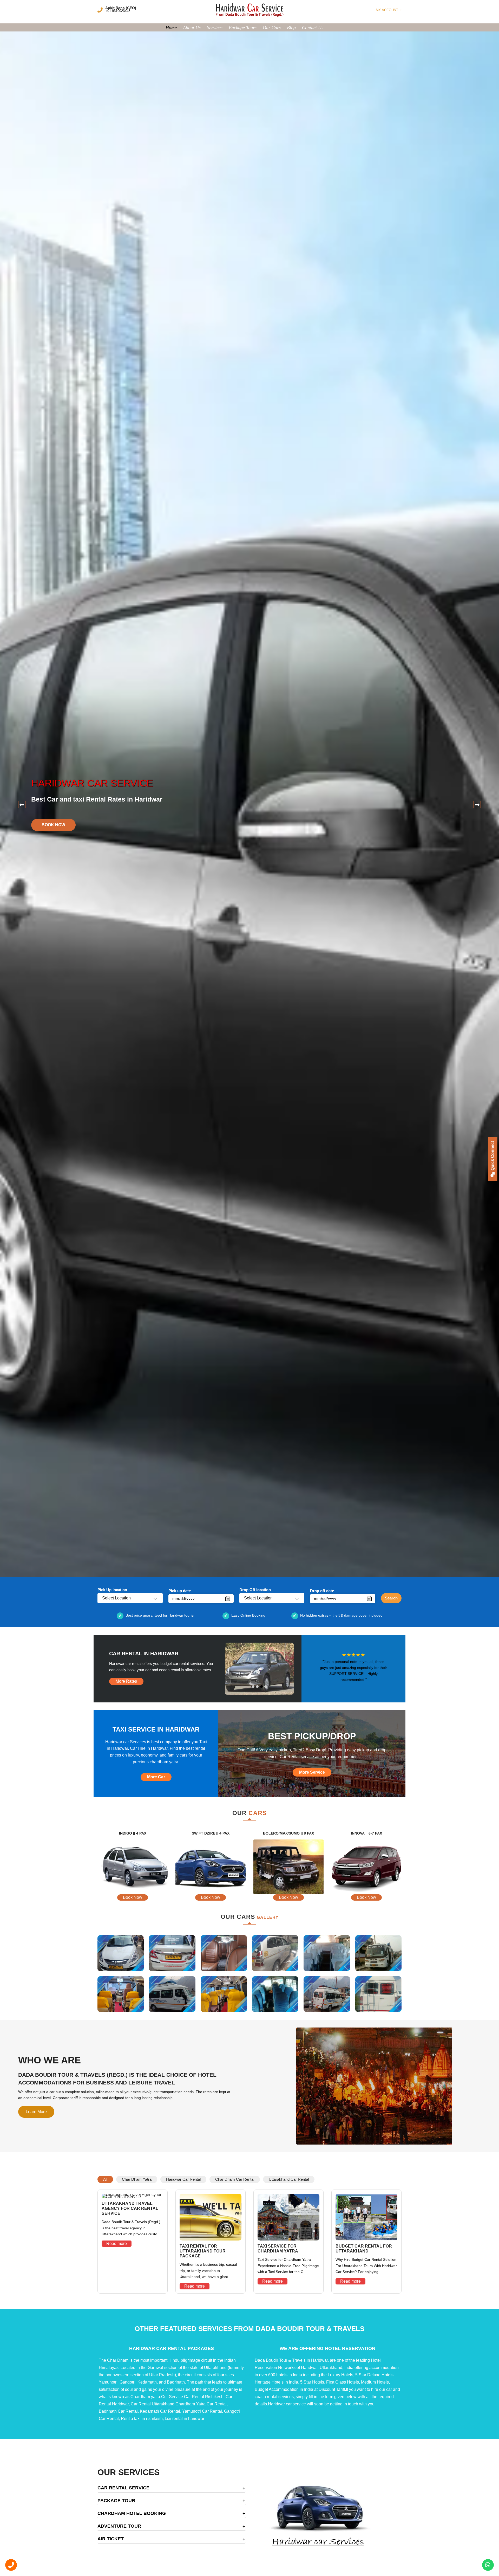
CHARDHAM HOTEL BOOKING (132, 2513)
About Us (192, 28)
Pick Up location (112, 1590)
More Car (156, 1777)
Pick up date (180, 1591)
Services (215, 28)
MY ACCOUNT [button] (388, 10)
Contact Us (313, 28)
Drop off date (322, 1591)
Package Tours (243, 28)
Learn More (36, 2112)
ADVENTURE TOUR (119, 2526)
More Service (312, 1772)
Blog (291, 28)
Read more (117, 2243)
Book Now (341, 825)
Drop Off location (255, 1590)
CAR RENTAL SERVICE (123, 2488)
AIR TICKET (111, 2539)
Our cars (272, 28)
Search (391, 1598)
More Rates (126, 1681)
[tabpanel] (249, 804)
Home (171, 28)
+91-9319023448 (118, 11)
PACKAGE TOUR (116, 2501)
